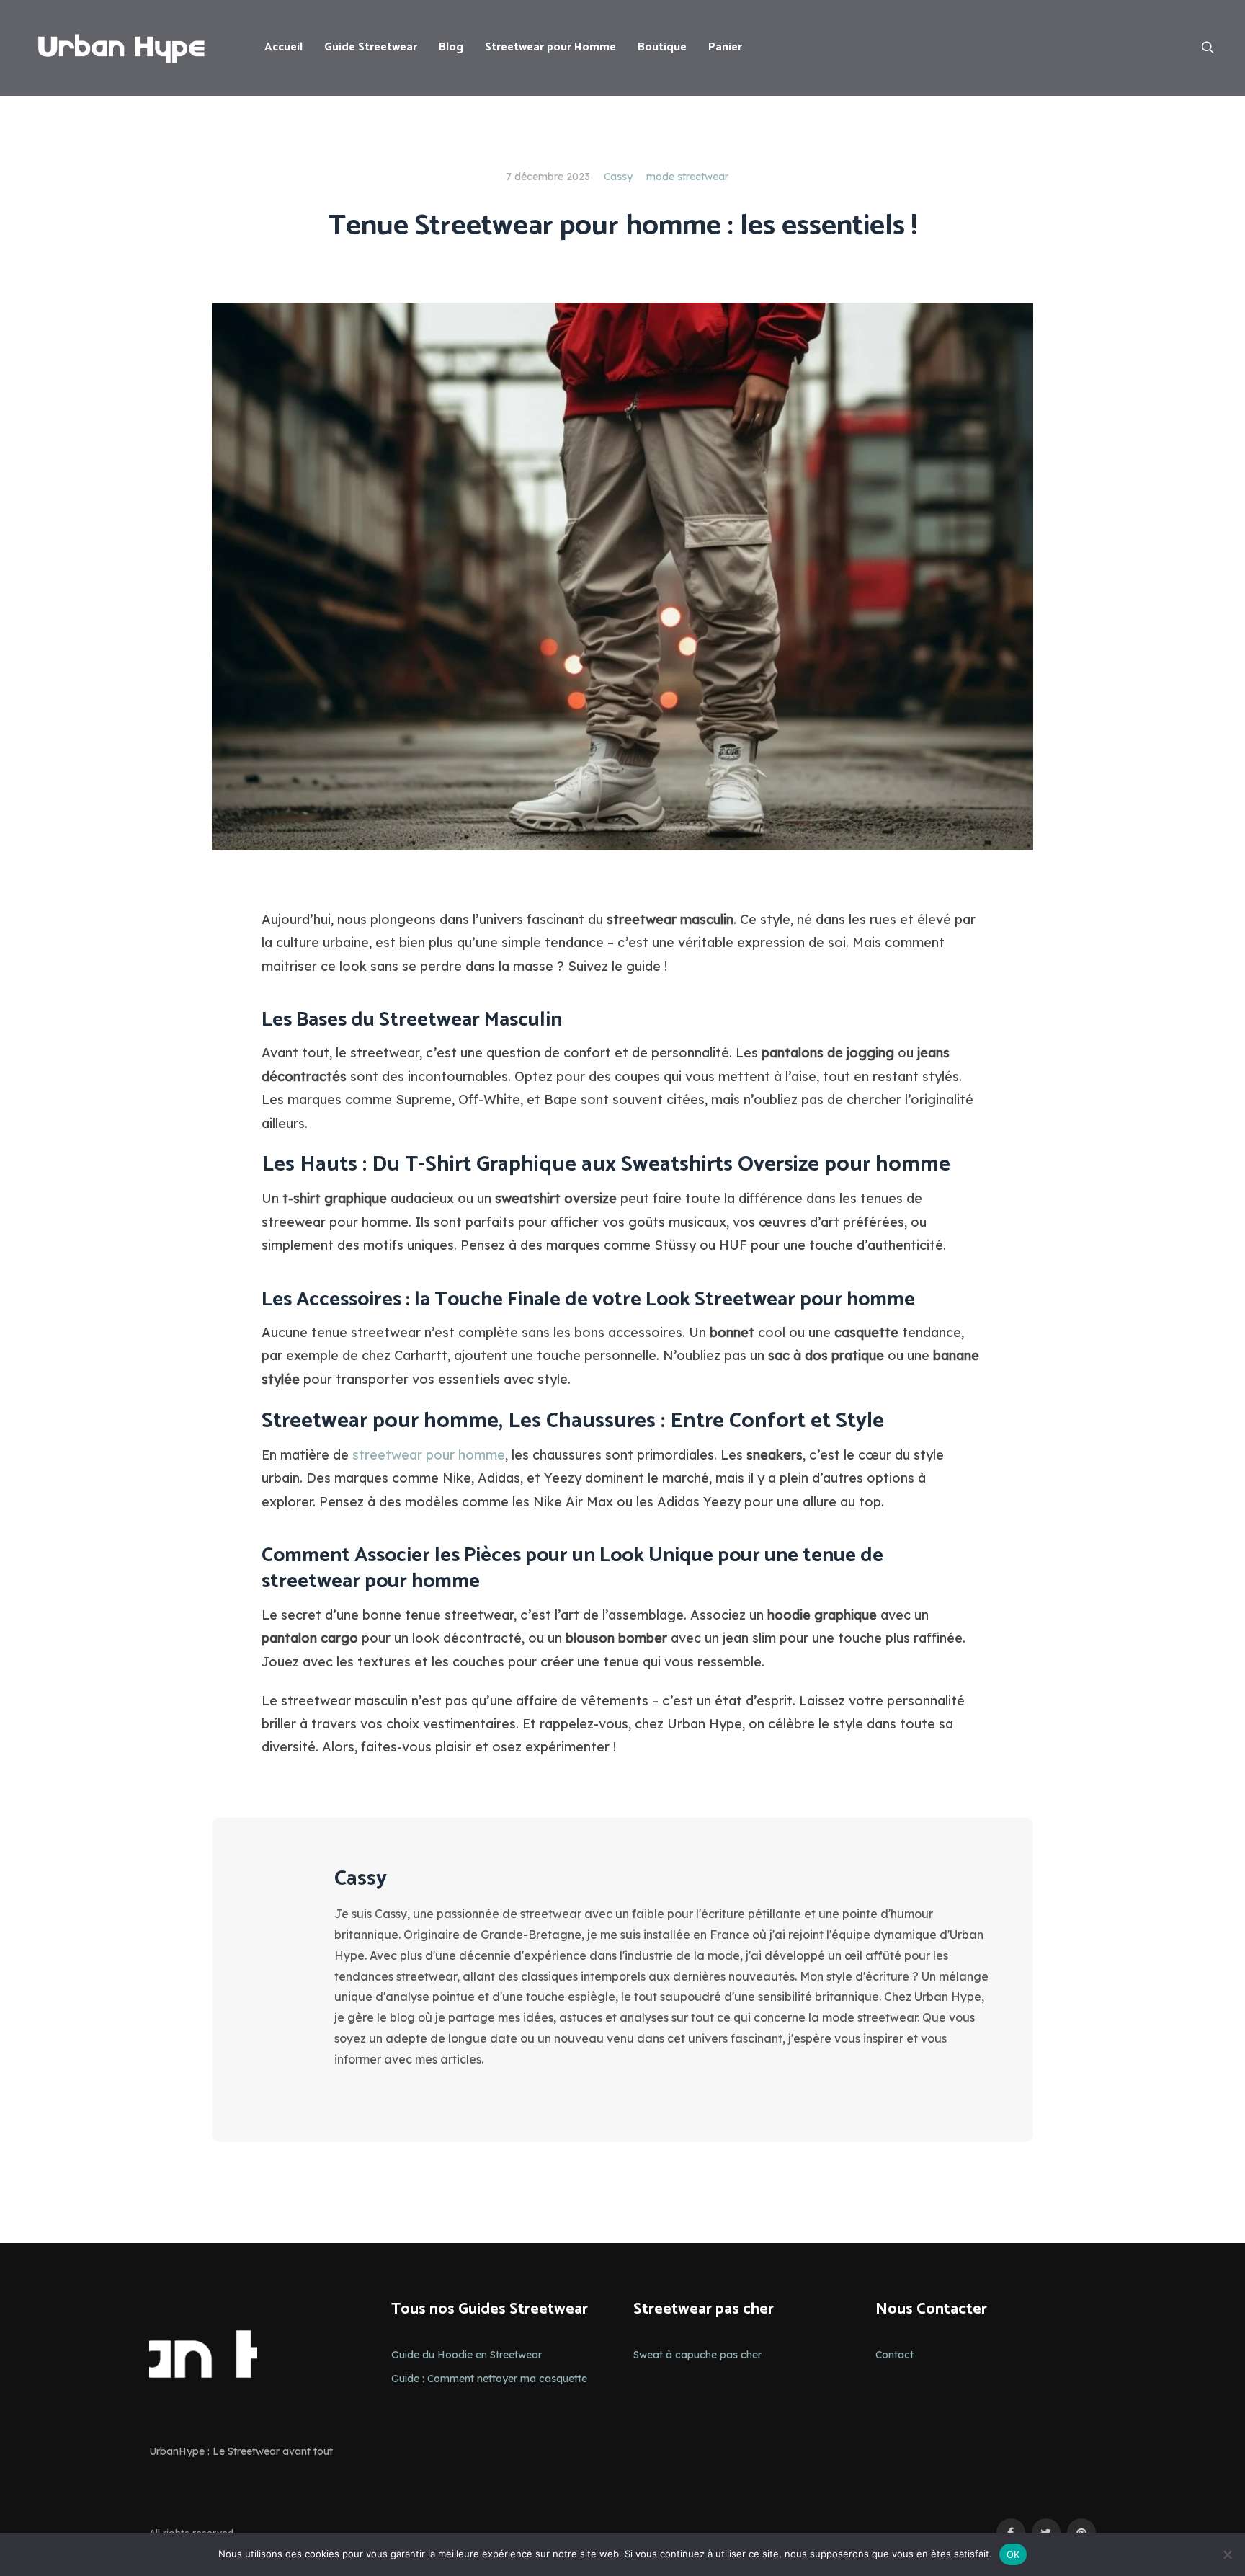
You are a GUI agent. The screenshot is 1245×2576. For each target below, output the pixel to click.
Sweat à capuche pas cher (697, 2355)
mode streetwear (687, 177)
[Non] (1227, 2554)
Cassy (618, 177)
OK (1013, 2554)
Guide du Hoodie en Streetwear (467, 2355)
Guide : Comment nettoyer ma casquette (489, 2379)
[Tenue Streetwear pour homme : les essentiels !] (622, 575)
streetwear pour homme (429, 1455)
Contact (894, 2355)
